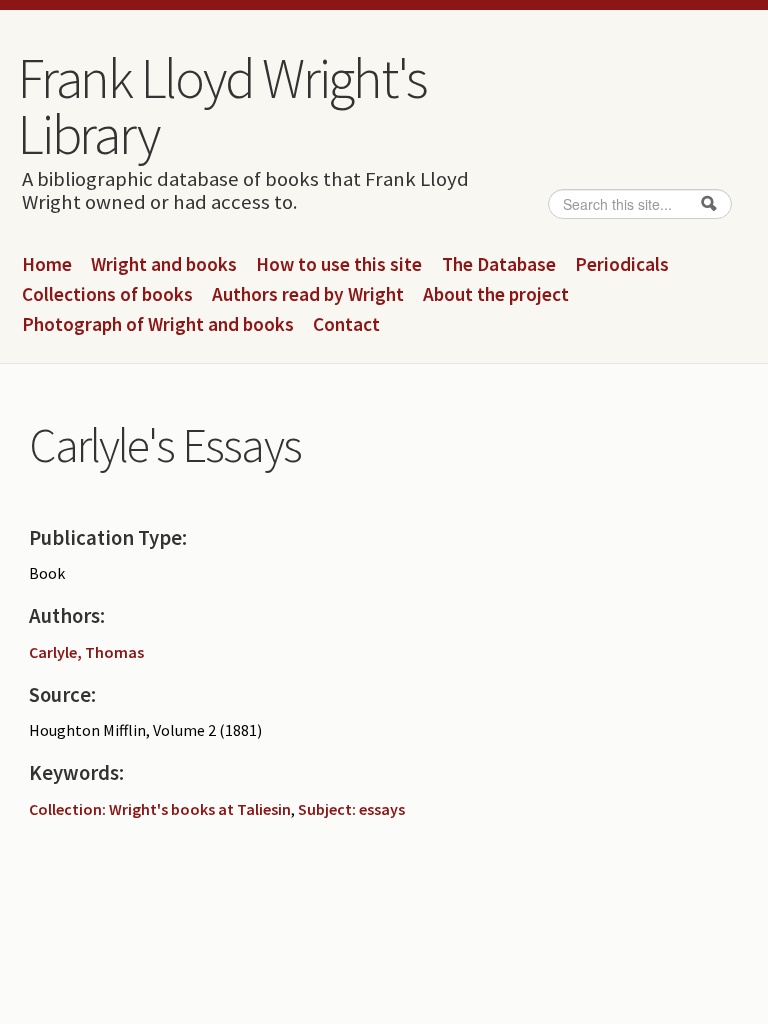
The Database (499, 265)
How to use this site (339, 265)
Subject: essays (351, 809)
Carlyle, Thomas (86, 652)
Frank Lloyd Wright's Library (222, 106)
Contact (346, 325)
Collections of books (107, 295)
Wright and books (164, 265)
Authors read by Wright (308, 295)
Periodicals (622, 265)
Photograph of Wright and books (158, 325)
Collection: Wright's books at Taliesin (160, 809)
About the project (496, 295)
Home (47, 265)
